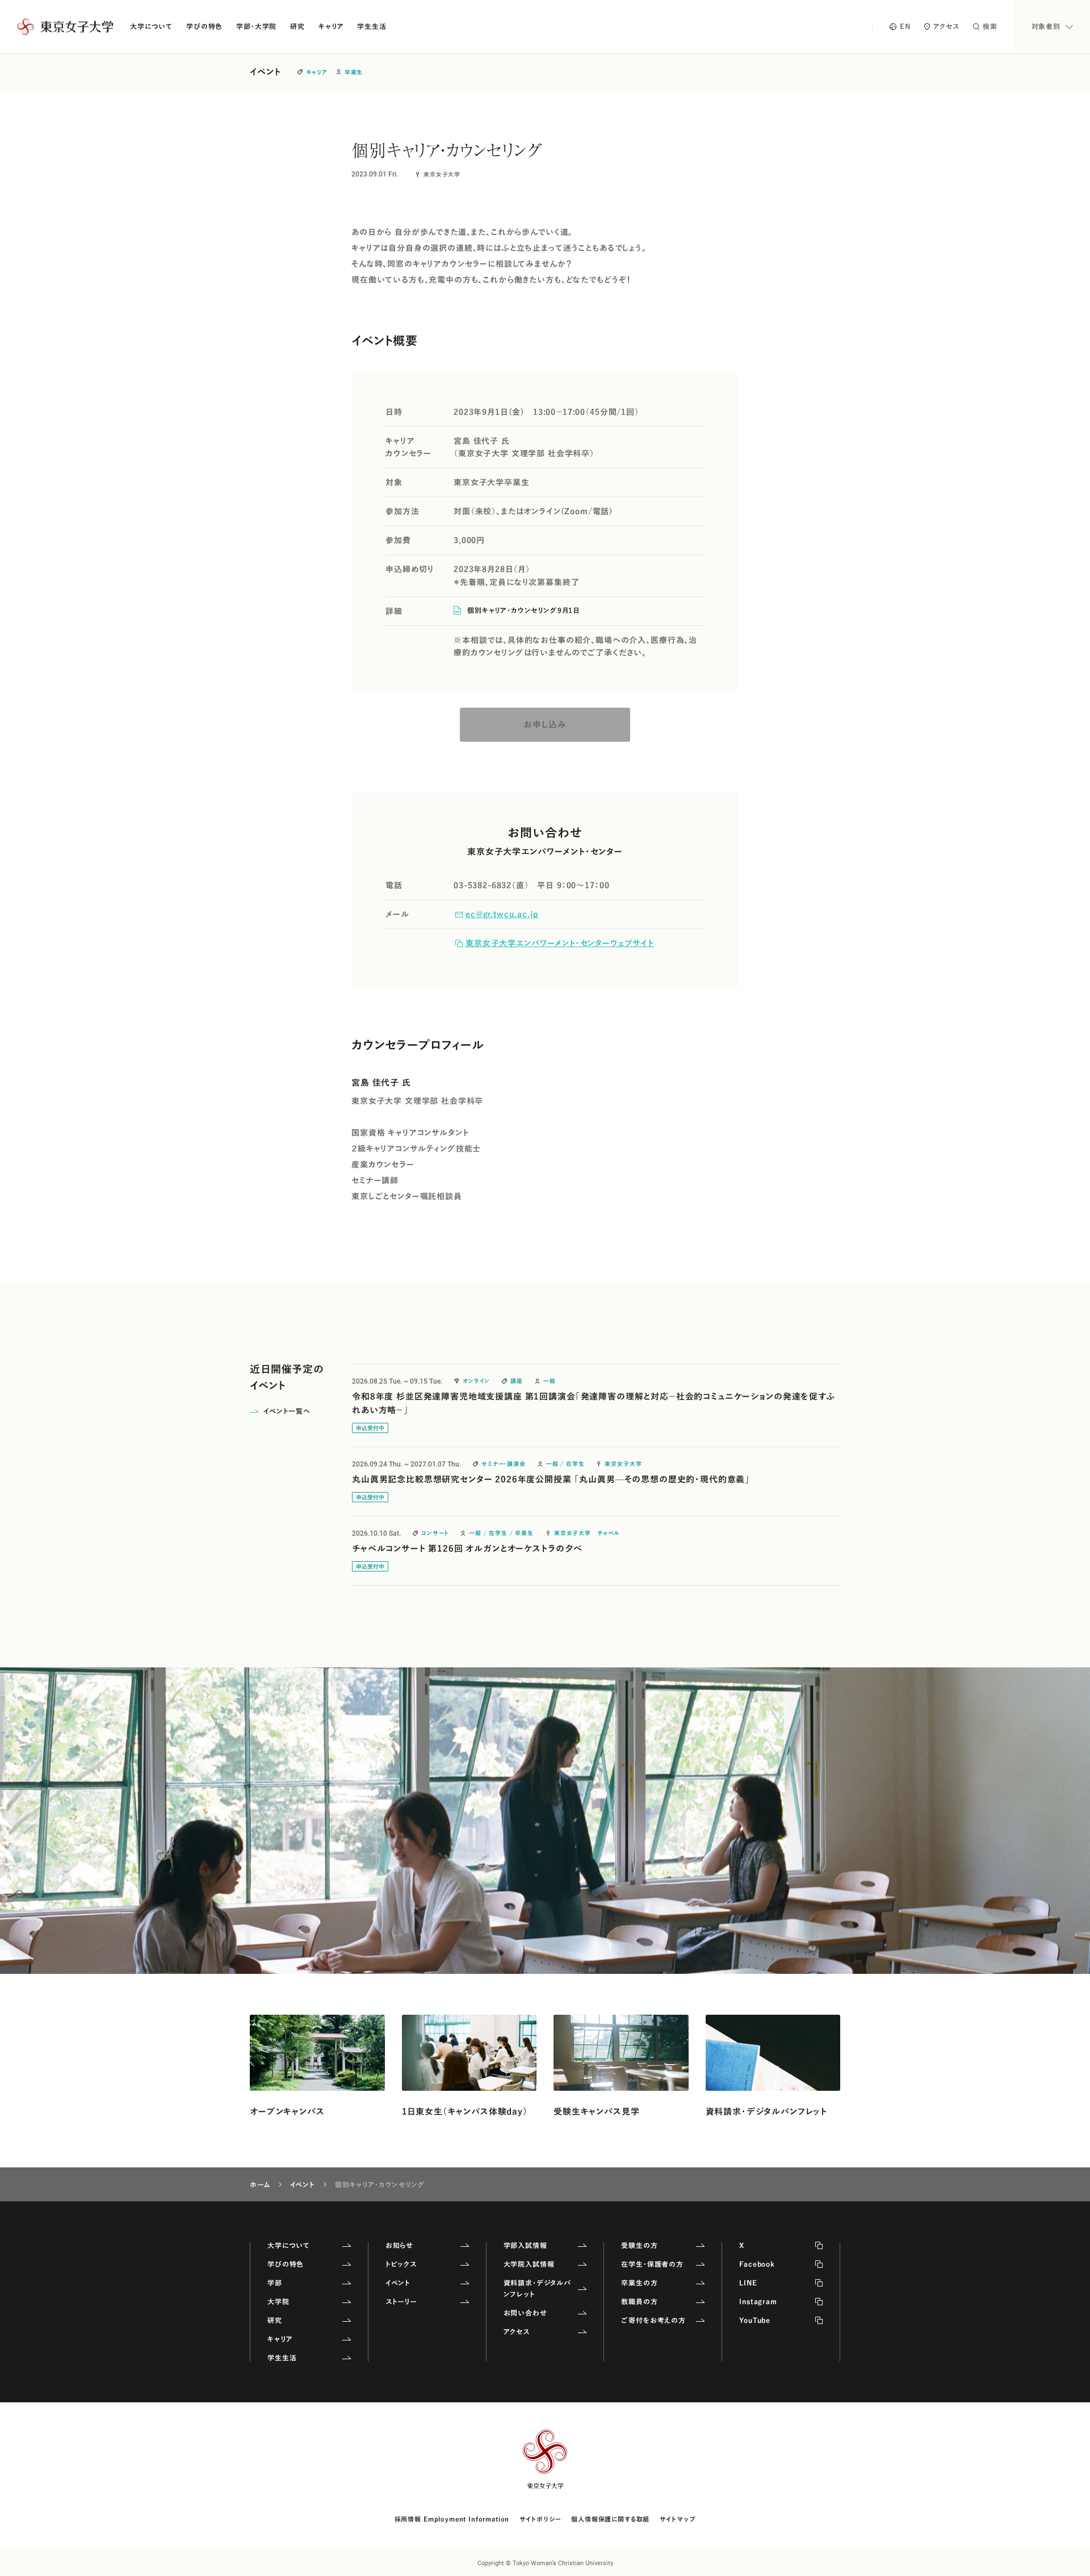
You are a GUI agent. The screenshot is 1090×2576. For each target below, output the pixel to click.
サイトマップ (678, 2519)
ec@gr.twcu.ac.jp (502, 914)
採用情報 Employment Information (452, 2519)
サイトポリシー (540, 2519)
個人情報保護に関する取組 (610, 2519)
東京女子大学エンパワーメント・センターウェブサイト (560, 943)
